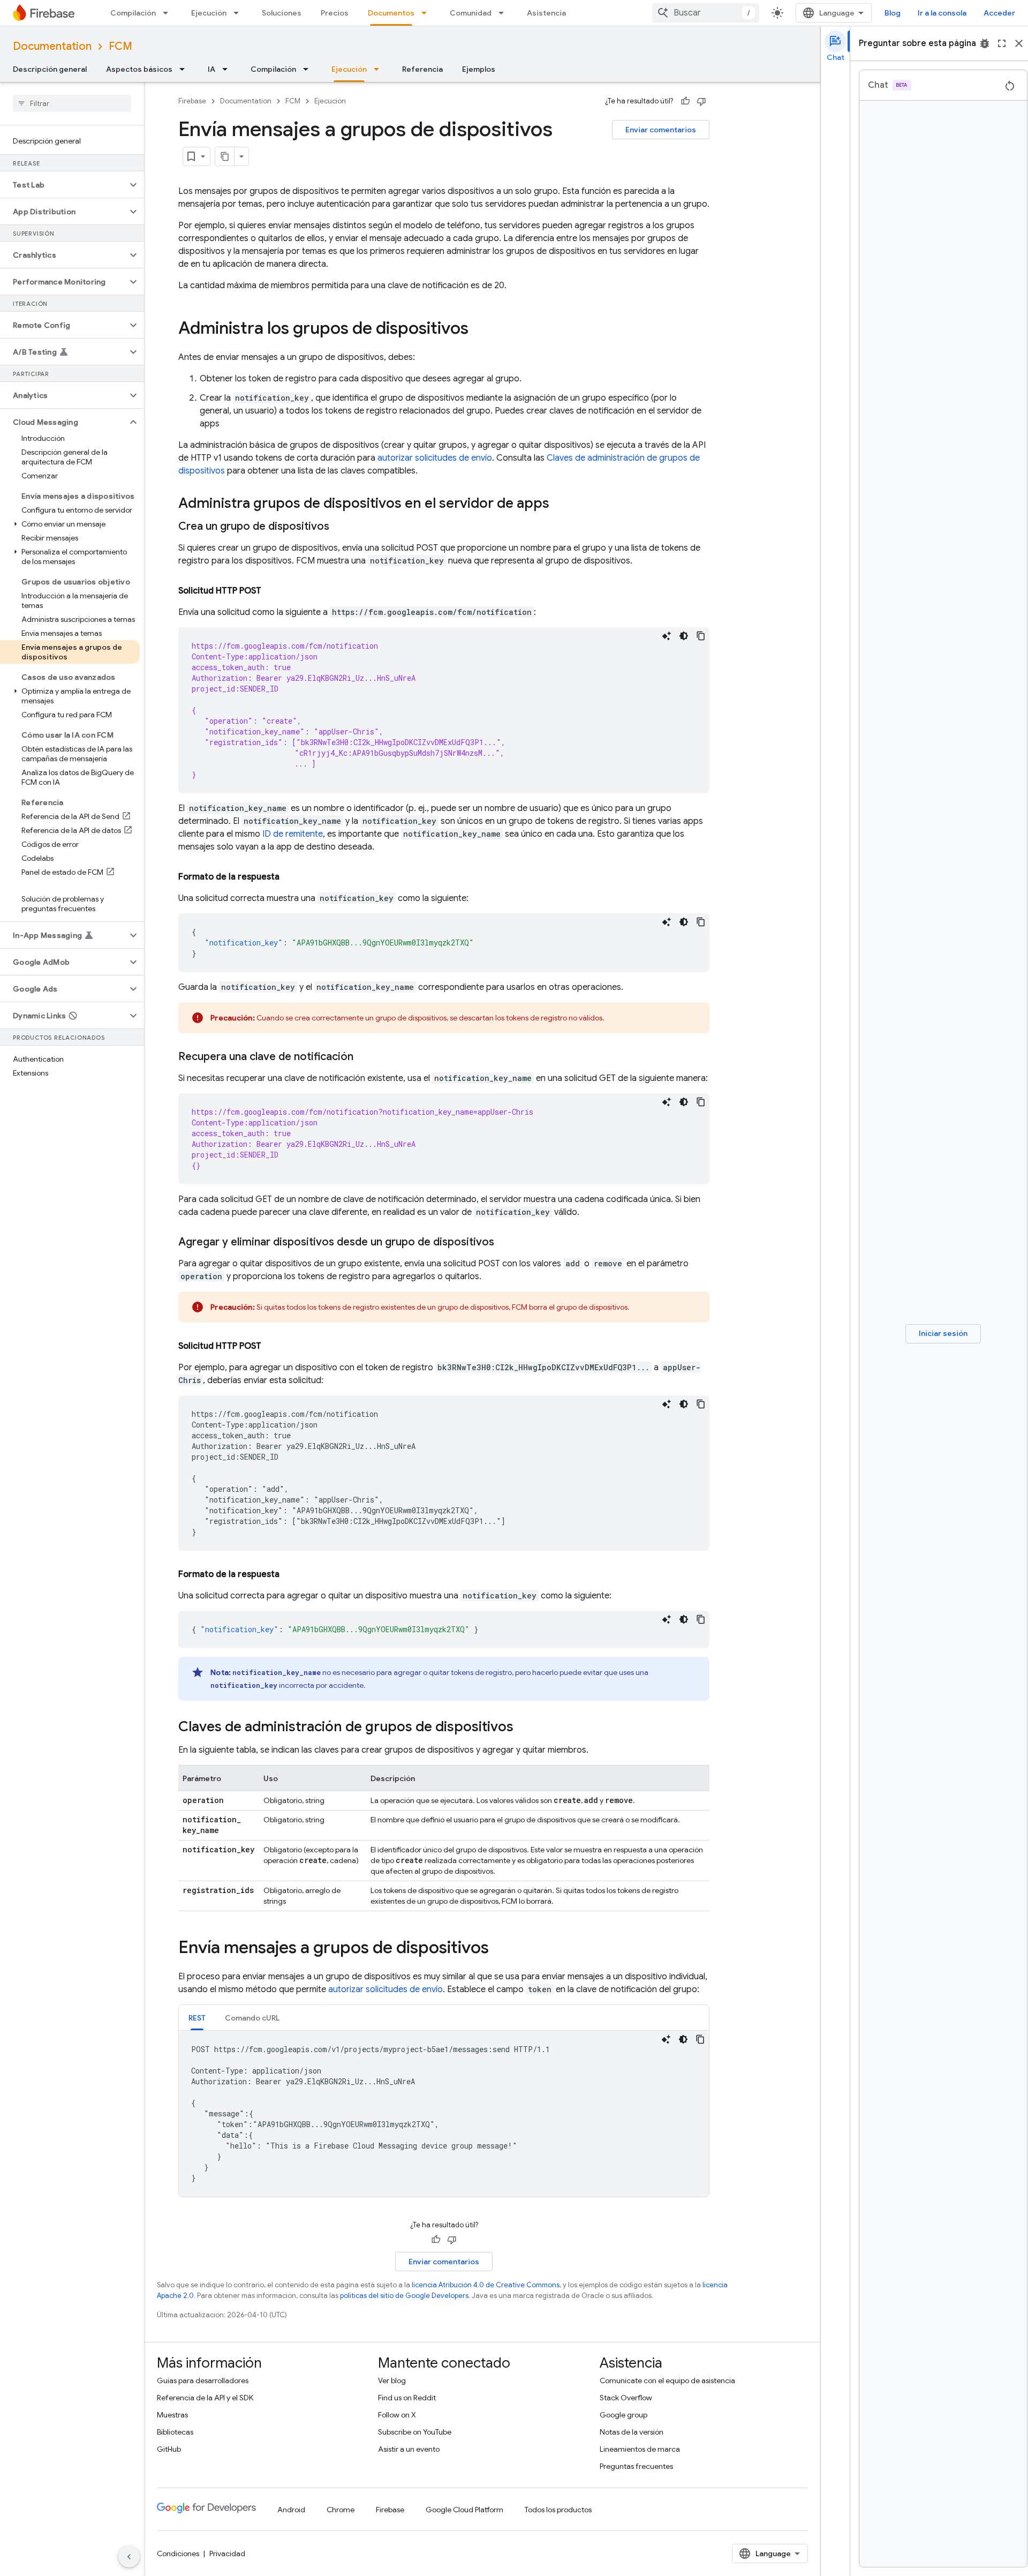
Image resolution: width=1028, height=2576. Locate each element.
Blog (893, 13)
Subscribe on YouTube (415, 2432)
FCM (120, 46)
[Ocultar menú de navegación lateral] (129, 2557)
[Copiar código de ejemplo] (701, 636)
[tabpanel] (444, 2114)
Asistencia (546, 13)
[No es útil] (701, 101)
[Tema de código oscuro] (684, 636)
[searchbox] (72, 103)
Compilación (133, 13)
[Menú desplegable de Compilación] (169, 13)
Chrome (341, 2510)
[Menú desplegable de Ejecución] (239, 13)
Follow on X (397, 2415)
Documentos (391, 13)
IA (211, 69)
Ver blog (392, 2380)
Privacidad (227, 2554)
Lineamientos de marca (640, 2449)
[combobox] (706, 13)
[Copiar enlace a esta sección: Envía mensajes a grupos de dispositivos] (500, 1949)
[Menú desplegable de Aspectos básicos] (185, 69)
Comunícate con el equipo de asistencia (667, 2380)
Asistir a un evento (409, 2449)
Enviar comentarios (661, 130)
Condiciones (178, 2554)
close (1019, 43)
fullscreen (1002, 43)
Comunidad (471, 13)
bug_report (985, 43)
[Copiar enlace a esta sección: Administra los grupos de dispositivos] (479, 329)
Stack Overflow (626, 2398)
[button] (63, 185)
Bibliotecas (175, 2432)
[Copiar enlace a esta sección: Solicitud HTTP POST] (272, 591)
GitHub (169, 2449)
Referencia (422, 69)
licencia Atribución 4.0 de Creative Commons (486, 2285)
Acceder (999, 13)
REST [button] (197, 2018)
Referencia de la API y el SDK (205, 2398)
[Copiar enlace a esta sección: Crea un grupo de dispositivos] (340, 527)
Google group (623, 2415)
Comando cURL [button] (252, 2018)
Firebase (192, 101)
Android (291, 2510)
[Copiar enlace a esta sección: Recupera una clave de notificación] (364, 1057)
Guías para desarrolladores (203, 2380)
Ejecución (209, 13)
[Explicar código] (667, 636)
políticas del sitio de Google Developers (404, 2296)
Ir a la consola (942, 13)
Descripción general (50, 69)
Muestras (172, 2415)
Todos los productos (558, 2510)
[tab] (197, 2018)
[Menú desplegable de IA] (228, 69)
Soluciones (282, 13)
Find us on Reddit (407, 2398)
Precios (335, 13)
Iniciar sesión (943, 1333)
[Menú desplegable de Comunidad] (504, 13)
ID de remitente (293, 834)
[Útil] (685, 101)
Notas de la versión (632, 2432)
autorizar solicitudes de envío (435, 458)
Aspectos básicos (139, 69)
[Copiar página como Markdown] (225, 156)
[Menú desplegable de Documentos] (427, 13)
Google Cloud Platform (464, 2510)
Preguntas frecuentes (636, 2466)
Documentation (52, 46)
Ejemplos (479, 69)
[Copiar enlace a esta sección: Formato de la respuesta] (290, 877)
